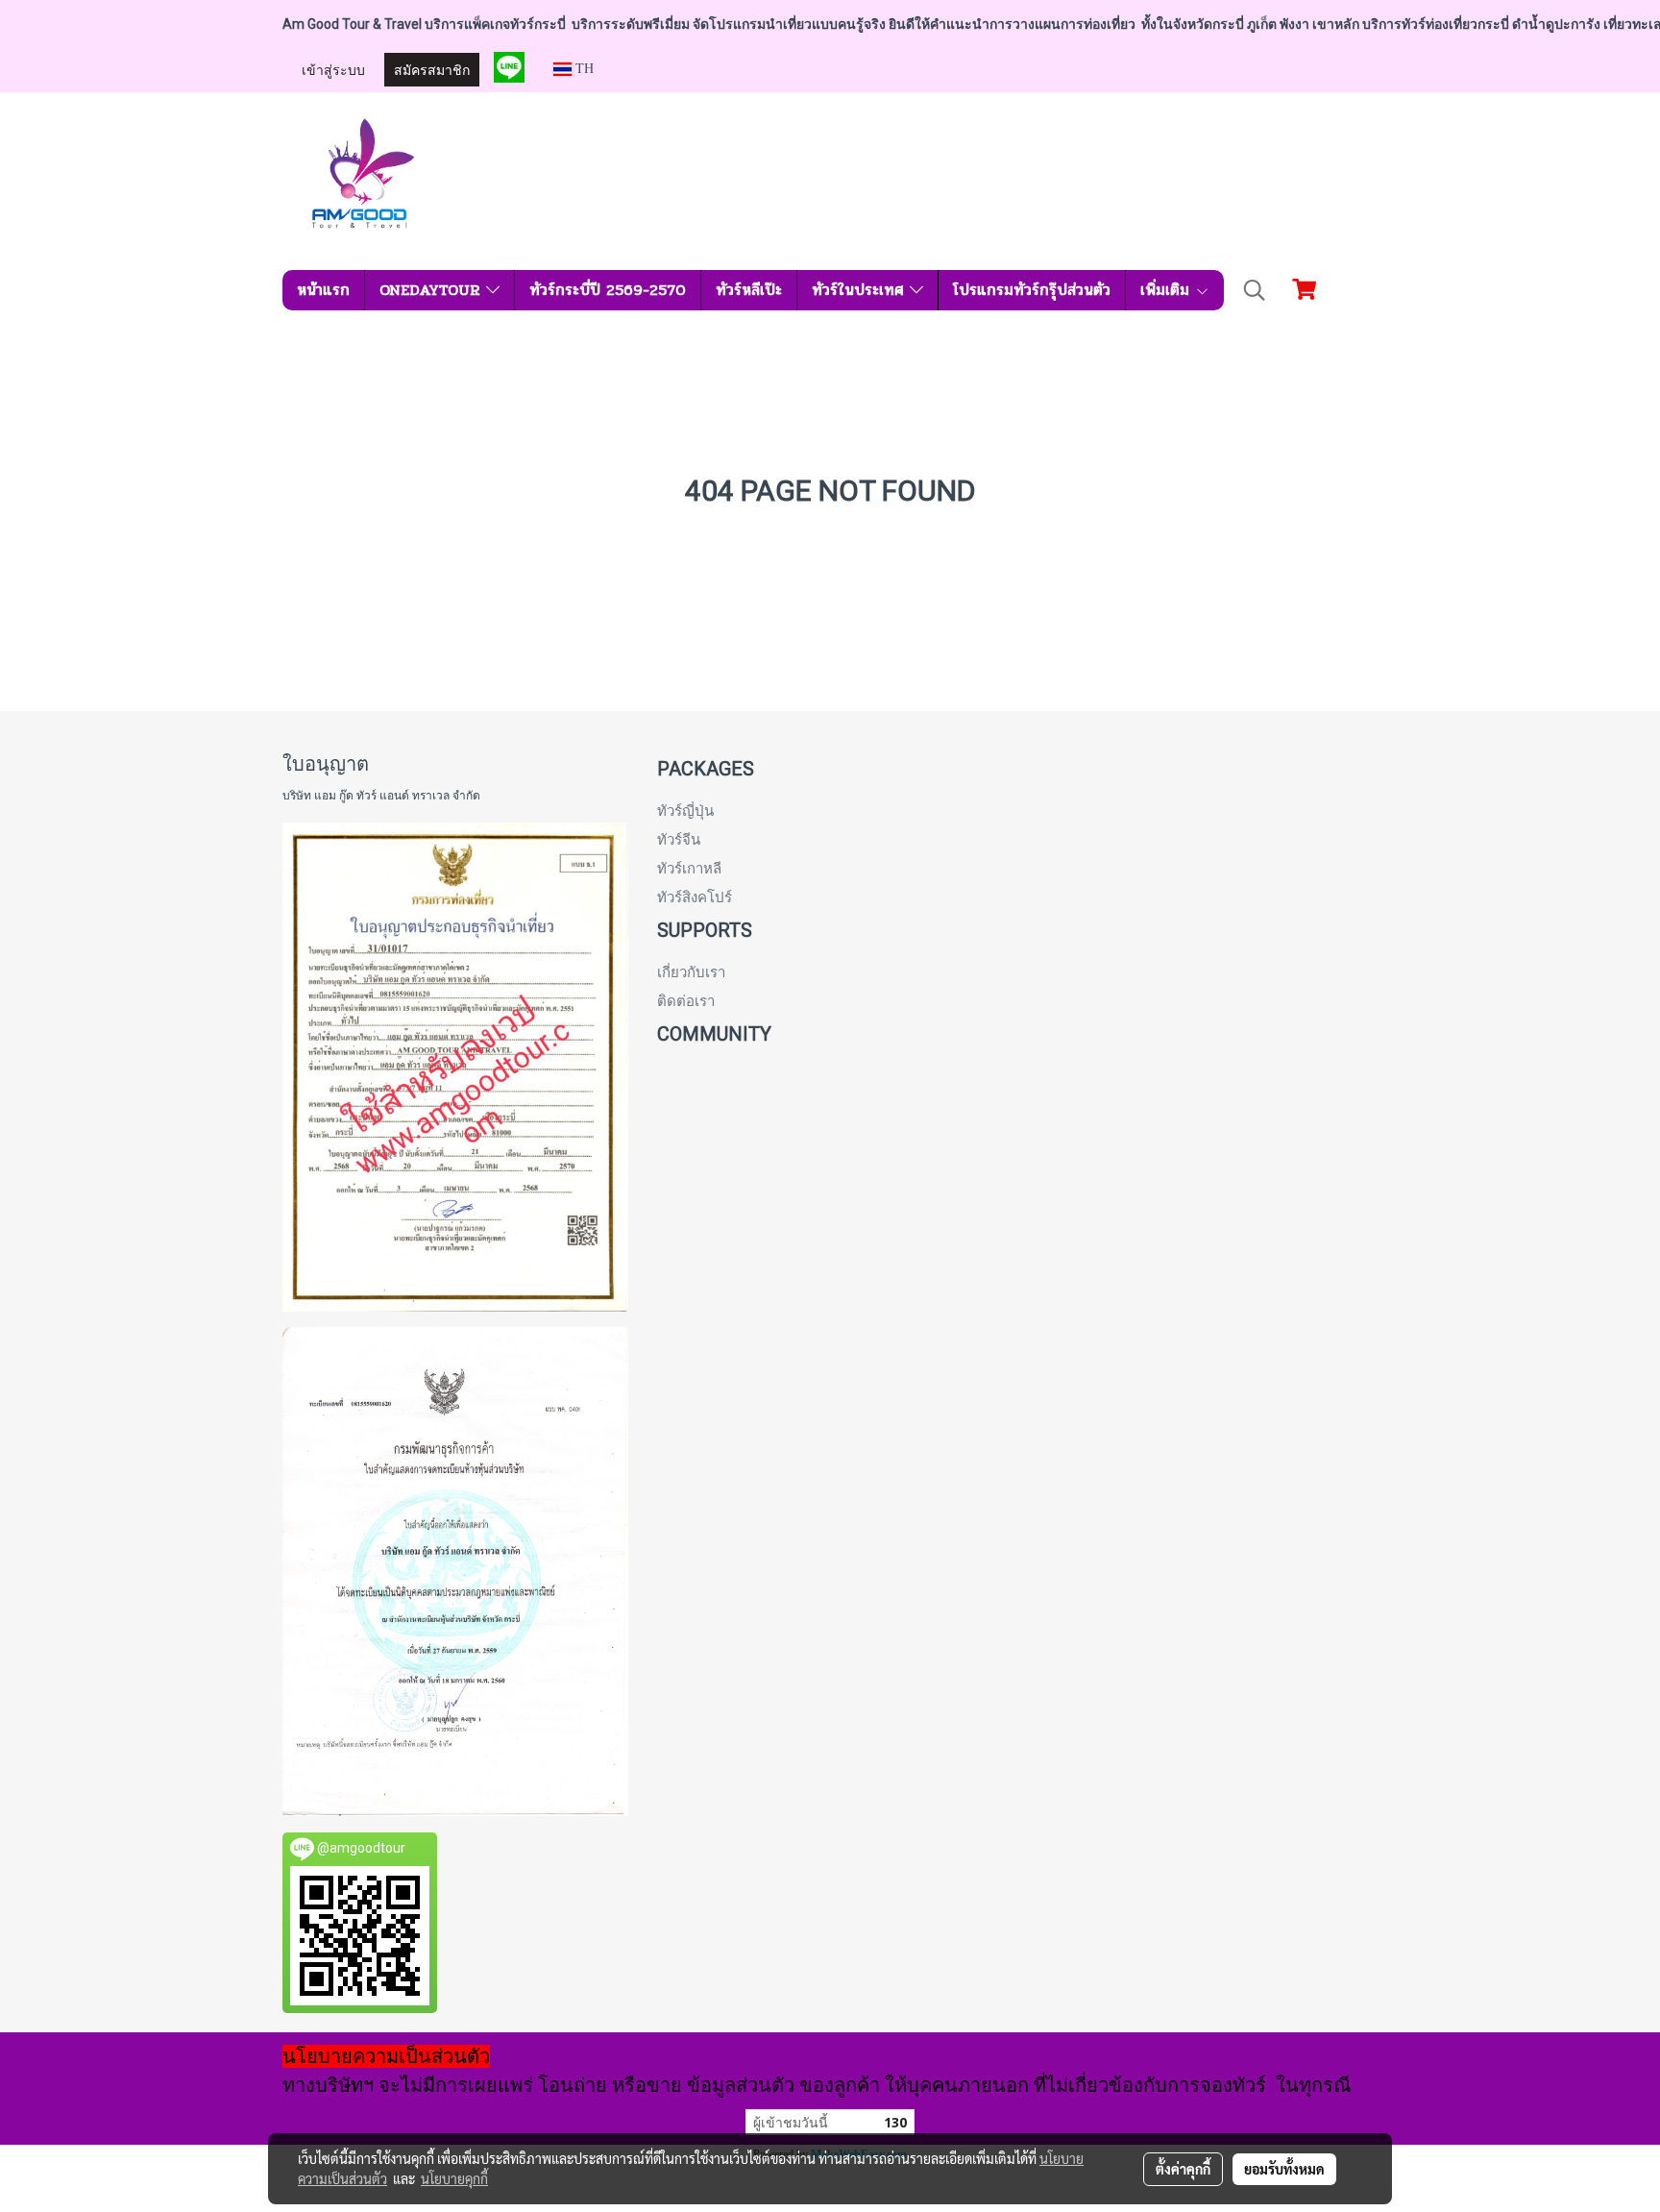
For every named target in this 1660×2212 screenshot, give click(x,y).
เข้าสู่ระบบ (333, 69)
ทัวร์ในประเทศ (861, 290)
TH (583, 69)
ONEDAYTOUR (433, 290)
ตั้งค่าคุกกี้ (1183, 2169)
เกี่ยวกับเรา (691, 972)
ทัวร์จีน (679, 840)
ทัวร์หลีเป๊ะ (749, 290)
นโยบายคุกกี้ (454, 2178)
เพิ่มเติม (1168, 290)
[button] (1255, 290)
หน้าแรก (323, 290)
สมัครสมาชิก (432, 69)
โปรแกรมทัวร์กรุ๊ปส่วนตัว (1032, 290)
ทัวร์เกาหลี (689, 869)
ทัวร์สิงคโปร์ (695, 897)
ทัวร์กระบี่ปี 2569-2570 (608, 290)
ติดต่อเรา (686, 1001)
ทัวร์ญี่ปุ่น (685, 811)
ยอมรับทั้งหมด (1284, 2169)
